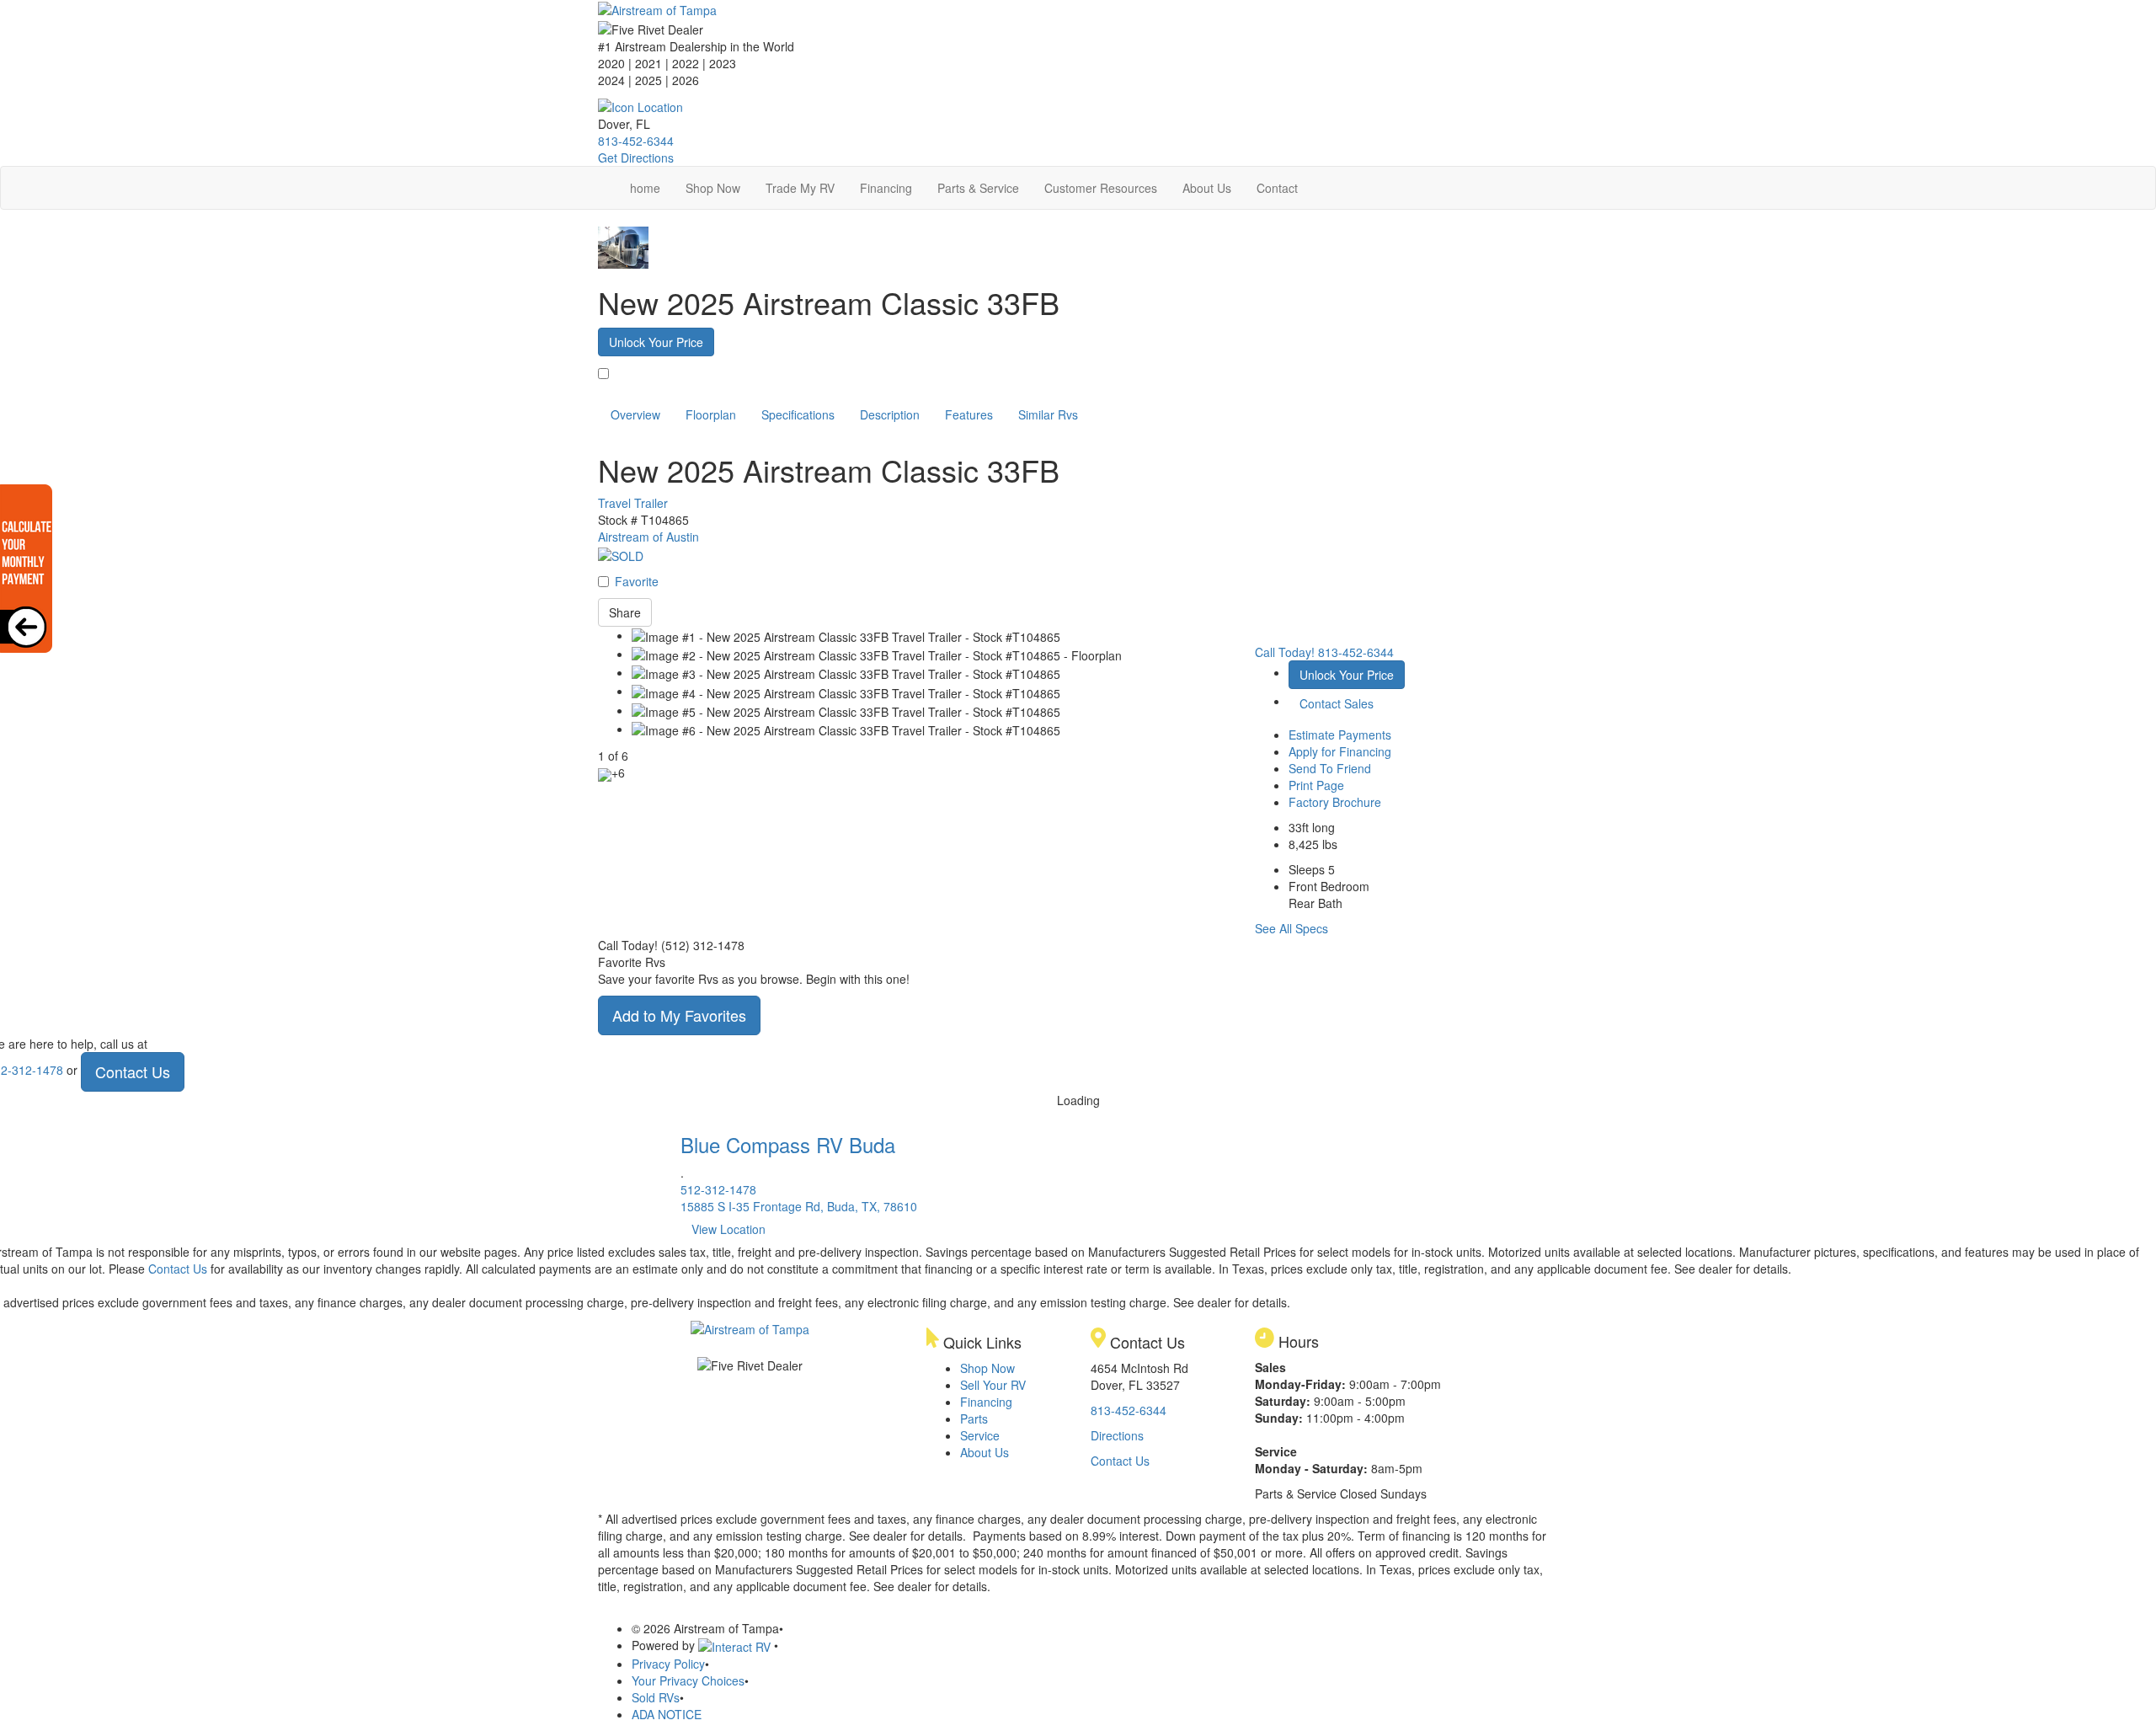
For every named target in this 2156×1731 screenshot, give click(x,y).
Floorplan (711, 414)
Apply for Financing (1340, 751)
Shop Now (713, 188)
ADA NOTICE (667, 1714)
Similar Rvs (1048, 414)
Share (625, 612)
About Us (1207, 188)
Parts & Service (978, 188)
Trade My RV (800, 188)
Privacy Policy (668, 1664)
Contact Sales (1337, 703)
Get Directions (636, 158)
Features (969, 414)
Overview (635, 414)
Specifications (798, 414)
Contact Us (133, 1071)
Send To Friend (1330, 768)
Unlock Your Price (656, 342)
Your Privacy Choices (688, 1680)
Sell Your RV (993, 1385)
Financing (886, 188)
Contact (1277, 188)
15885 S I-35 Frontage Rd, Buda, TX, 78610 (799, 1206)
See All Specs (1291, 928)
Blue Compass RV (788, 1144)
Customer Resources (1101, 188)
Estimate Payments (1340, 735)
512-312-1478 (718, 1189)
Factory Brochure (1335, 802)
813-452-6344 (636, 141)
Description (890, 414)
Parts (974, 1418)
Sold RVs (656, 1697)
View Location (728, 1229)
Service (980, 1435)
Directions (1117, 1435)
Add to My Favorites (679, 1015)
